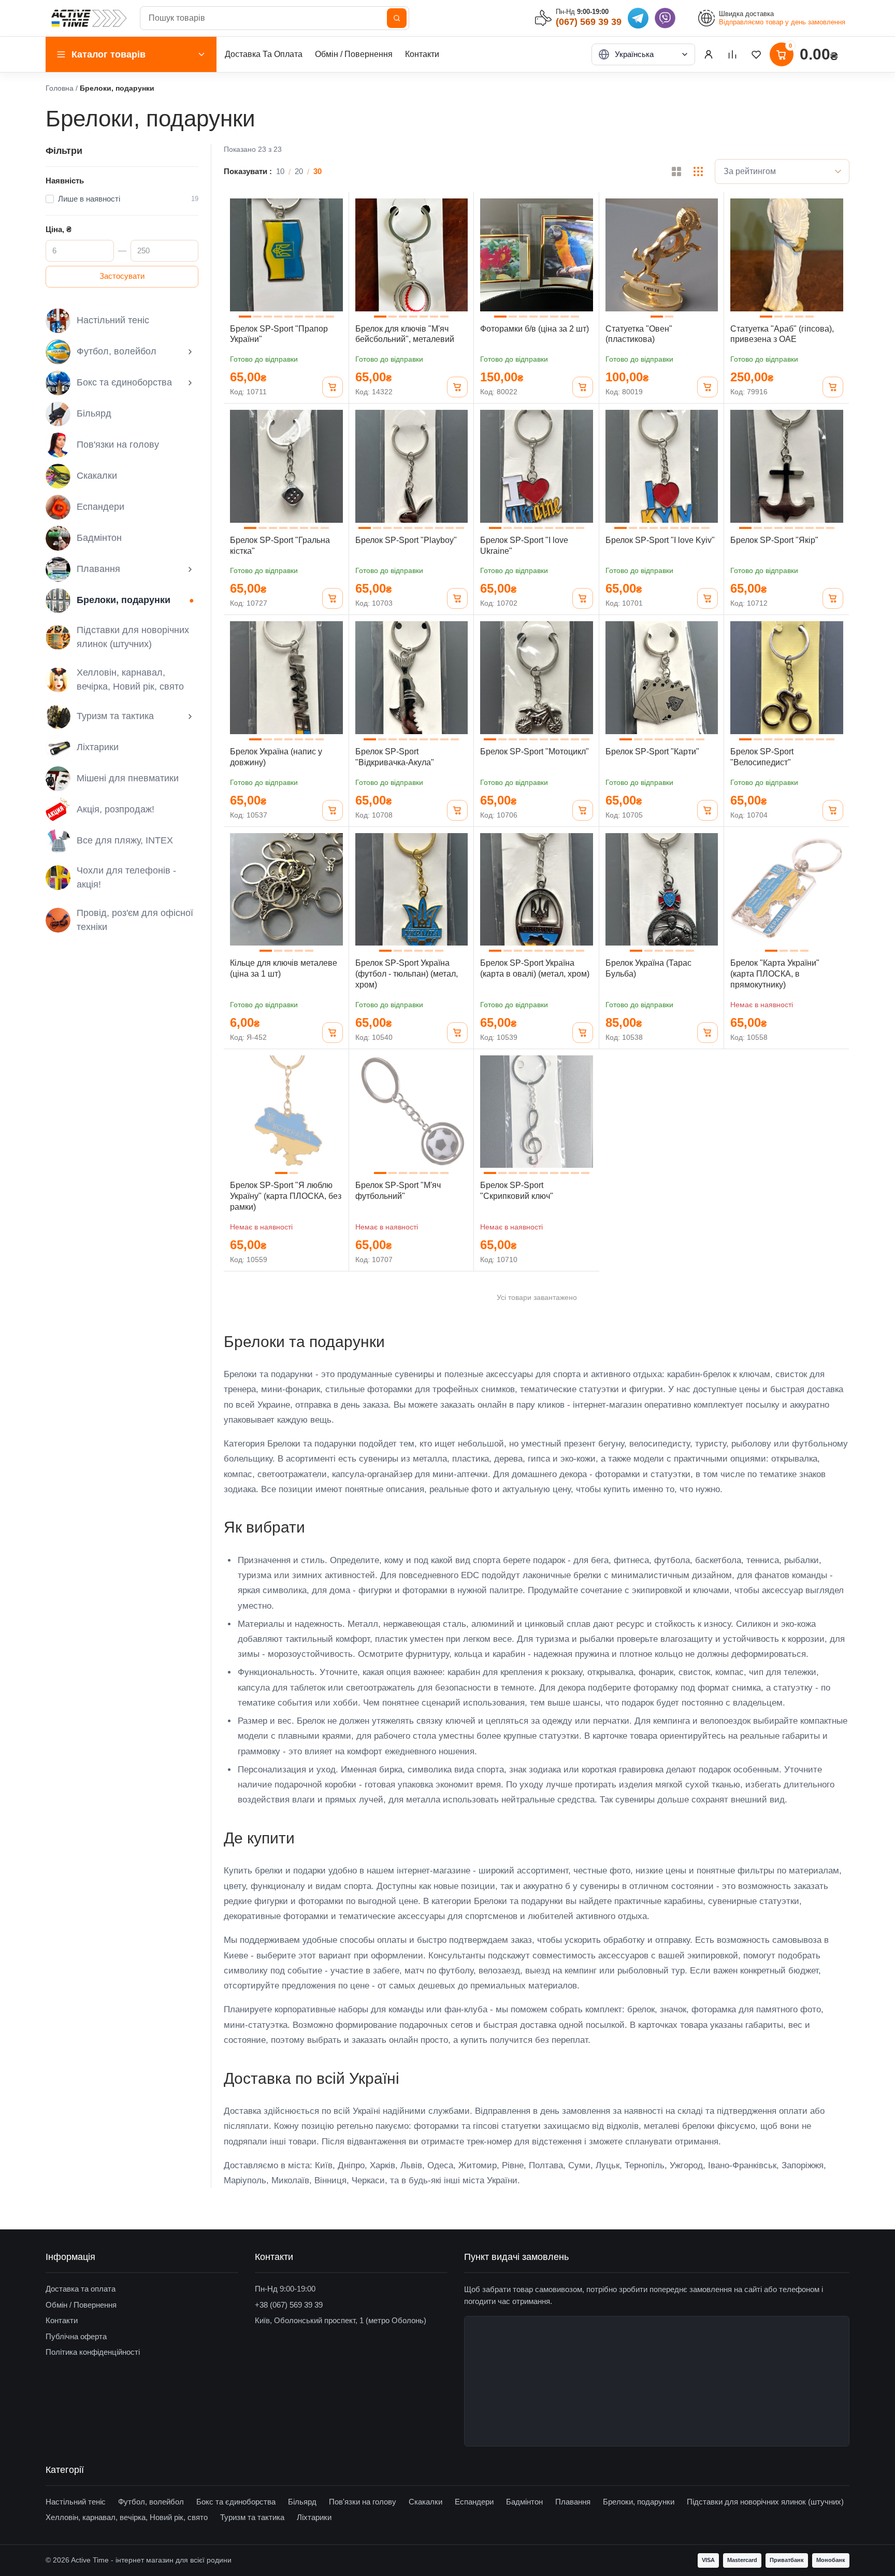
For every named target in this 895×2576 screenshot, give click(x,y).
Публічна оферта (76, 2336)
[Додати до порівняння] (334, 231)
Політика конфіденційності (93, 2352)
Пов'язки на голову (118, 445)
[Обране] (756, 54)
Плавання (98, 569)
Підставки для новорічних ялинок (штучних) (133, 637)
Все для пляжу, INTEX (125, 840)
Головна (60, 88)
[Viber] (665, 18)
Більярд (94, 413)
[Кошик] (333, 387)
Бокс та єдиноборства (124, 382)
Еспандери (100, 507)
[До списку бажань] (334, 208)
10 (280, 171)
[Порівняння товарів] (732, 54)
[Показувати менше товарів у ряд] (676, 171)
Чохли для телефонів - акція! (126, 877)
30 (317, 171)
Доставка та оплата (81, 2289)
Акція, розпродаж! (116, 809)
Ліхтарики (98, 747)
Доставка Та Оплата (264, 54)
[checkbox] (122, 199)
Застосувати (122, 276)
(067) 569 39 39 (589, 22)
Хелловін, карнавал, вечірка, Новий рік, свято (130, 679)
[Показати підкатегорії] (190, 352)
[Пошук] (397, 18)
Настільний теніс (113, 320)
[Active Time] (89, 18)
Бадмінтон (99, 538)
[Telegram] (638, 18)
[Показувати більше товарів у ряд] (698, 171)
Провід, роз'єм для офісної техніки (135, 920)
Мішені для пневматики (128, 778)
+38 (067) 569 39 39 (289, 2305)
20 (299, 171)
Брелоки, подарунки (124, 600)
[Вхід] (709, 54)
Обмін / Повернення (354, 54)
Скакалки (97, 476)
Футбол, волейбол (117, 351)
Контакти (422, 54)
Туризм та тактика (115, 716)
